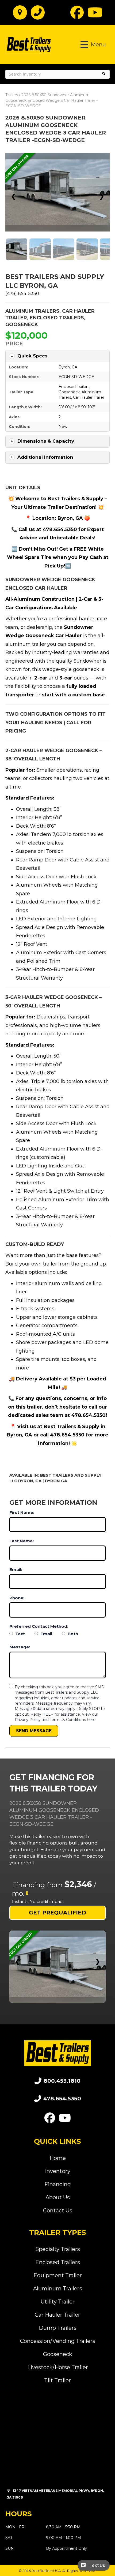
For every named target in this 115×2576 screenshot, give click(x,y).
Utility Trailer (58, 2302)
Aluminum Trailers (32, 311)
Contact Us (58, 2211)
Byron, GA (68, 367)
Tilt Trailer (57, 2380)
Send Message (34, 1731)
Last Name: (22, 1541)
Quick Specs (32, 356)
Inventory (58, 2171)
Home (58, 2158)
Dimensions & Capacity (46, 441)
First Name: (22, 1512)
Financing (58, 2184)
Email (46, 1634)
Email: (16, 1569)
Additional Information (45, 457)
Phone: (17, 1598)
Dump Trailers (58, 2328)
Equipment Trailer (58, 2275)
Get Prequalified (57, 1913)
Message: (20, 1647)
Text (20, 1634)
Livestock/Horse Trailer (58, 2367)
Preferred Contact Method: (39, 1626)
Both (72, 1634)
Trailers (12, 95)
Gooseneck (22, 324)
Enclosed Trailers (57, 318)
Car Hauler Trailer (89, 397)
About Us (58, 2197)
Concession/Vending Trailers (58, 2341)
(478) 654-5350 (22, 293)
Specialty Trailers (58, 2249)
